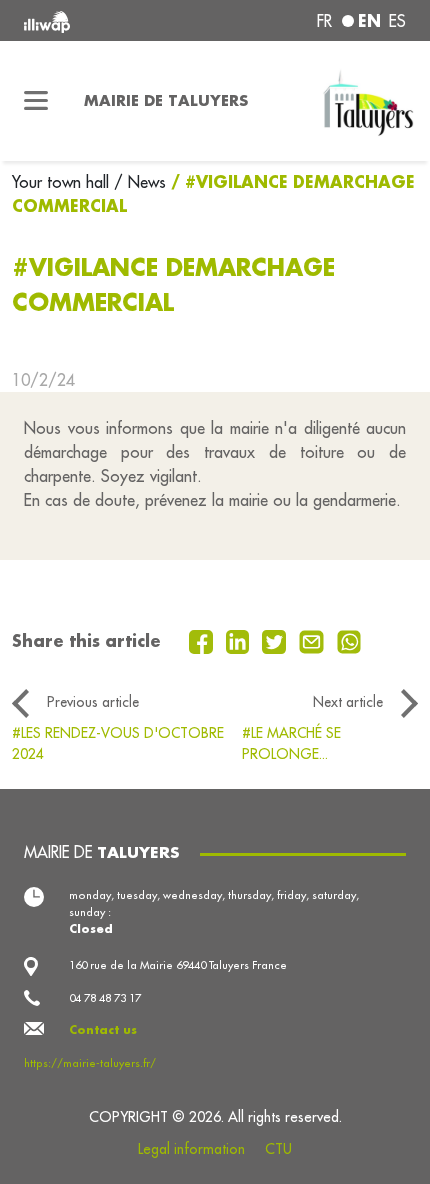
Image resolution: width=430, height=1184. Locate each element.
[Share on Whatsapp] (349, 640)
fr (324, 21)
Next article (348, 702)
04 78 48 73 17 (105, 998)
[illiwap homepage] (96, 20)
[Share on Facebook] (203, 640)
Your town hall (63, 182)
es (397, 21)
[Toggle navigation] (36, 101)
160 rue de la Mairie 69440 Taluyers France (178, 965)
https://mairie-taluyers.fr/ (90, 1063)
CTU (278, 1149)
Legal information (191, 1149)
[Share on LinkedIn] (240, 640)
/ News (140, 182)
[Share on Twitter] (276, 640)
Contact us (103, 1029)
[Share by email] (314, 640)
